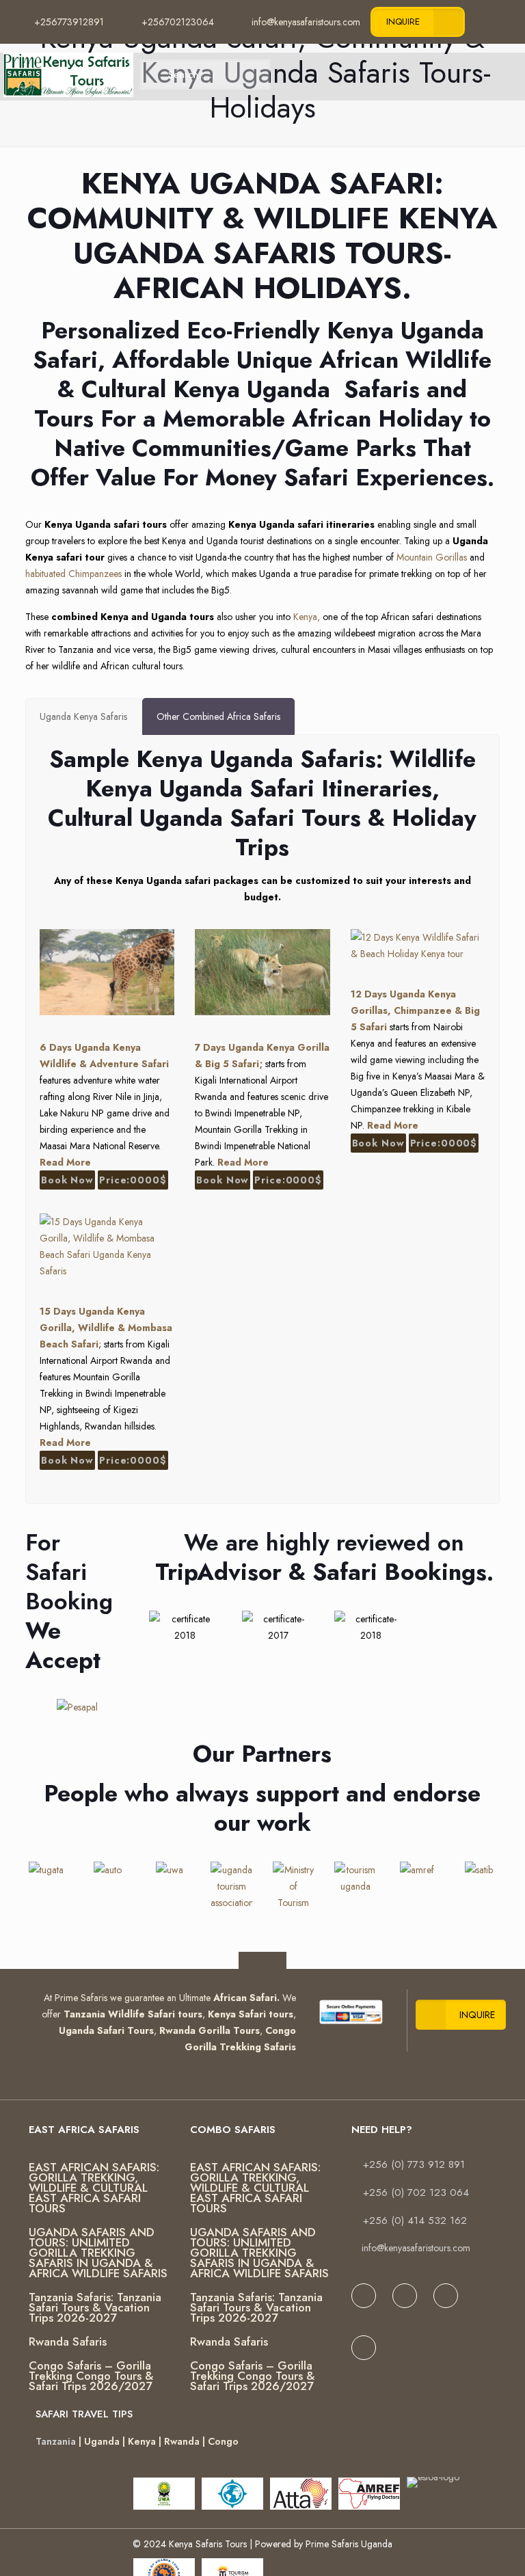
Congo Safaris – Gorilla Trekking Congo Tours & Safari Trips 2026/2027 (91, 2376)
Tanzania (56, 2441)
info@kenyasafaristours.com (416, 2248)
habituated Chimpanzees (73, 574)
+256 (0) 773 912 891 (414, 2164)
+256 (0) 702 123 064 (416, 2192)
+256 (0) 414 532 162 (415, 2221)
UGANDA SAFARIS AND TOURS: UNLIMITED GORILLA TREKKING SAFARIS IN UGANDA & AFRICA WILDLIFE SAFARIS (98, 2253)
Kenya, (307, 617)
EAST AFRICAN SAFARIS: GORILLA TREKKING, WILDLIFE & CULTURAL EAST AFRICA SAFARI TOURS (94, 2188)
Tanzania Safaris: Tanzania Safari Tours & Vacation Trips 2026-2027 (95, 2307)
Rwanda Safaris (68, 2342)
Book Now (67, 1180)
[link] (351, 2012)
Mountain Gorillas (432, 557)
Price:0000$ (133, 1180)
